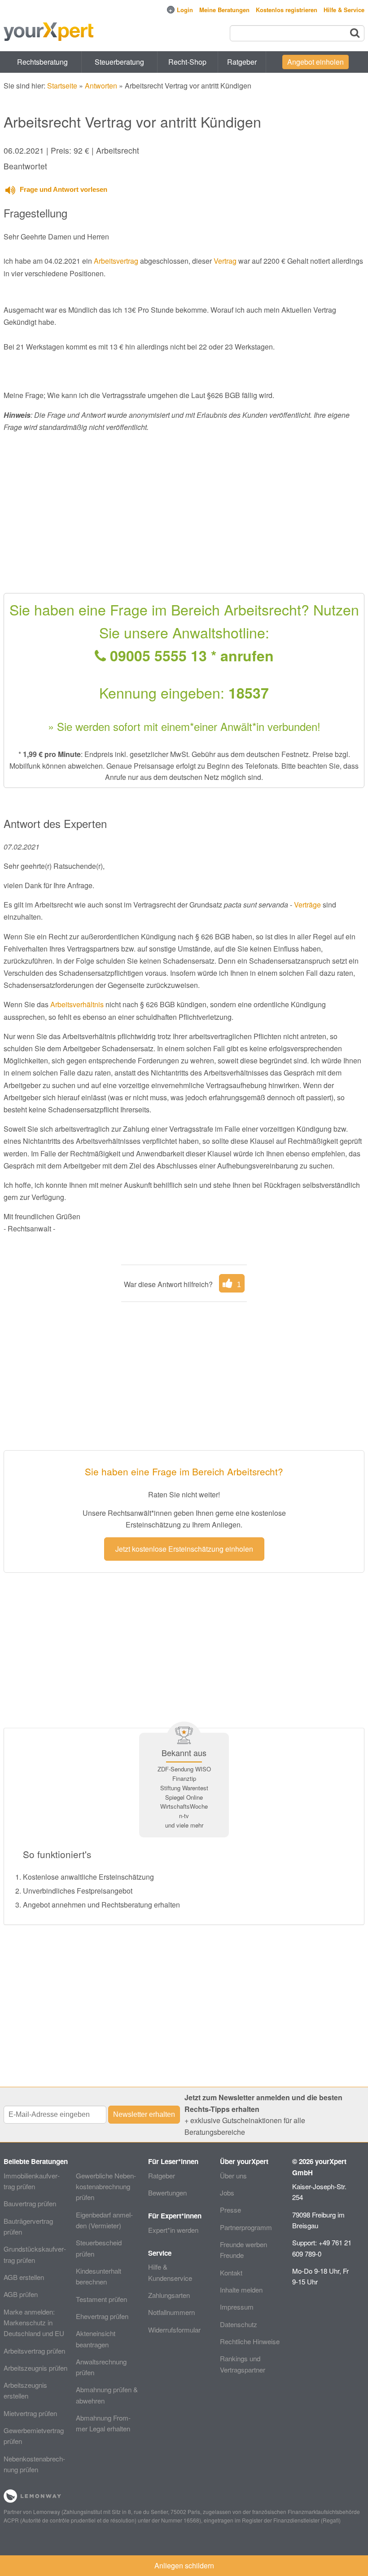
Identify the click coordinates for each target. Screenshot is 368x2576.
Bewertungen (167, 2193)
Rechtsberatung (42, 62)
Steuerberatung (119, 62)
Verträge (307, 905)
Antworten (101, 86)
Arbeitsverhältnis (77, 1004)
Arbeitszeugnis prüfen (35, 2368)
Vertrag (225, 261)
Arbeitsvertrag (116, 261)
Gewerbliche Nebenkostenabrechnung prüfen (106, 2187)
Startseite (62, 86)
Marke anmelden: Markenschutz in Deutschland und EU (34, 2323)
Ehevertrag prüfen (102, 2316)
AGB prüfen (21, 2294)
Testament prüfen (101, 2299)
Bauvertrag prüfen (30, 2203)
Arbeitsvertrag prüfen (34, 2351)
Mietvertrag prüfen (30, 2413)
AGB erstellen (24, 2277)
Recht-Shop (187, 62)
